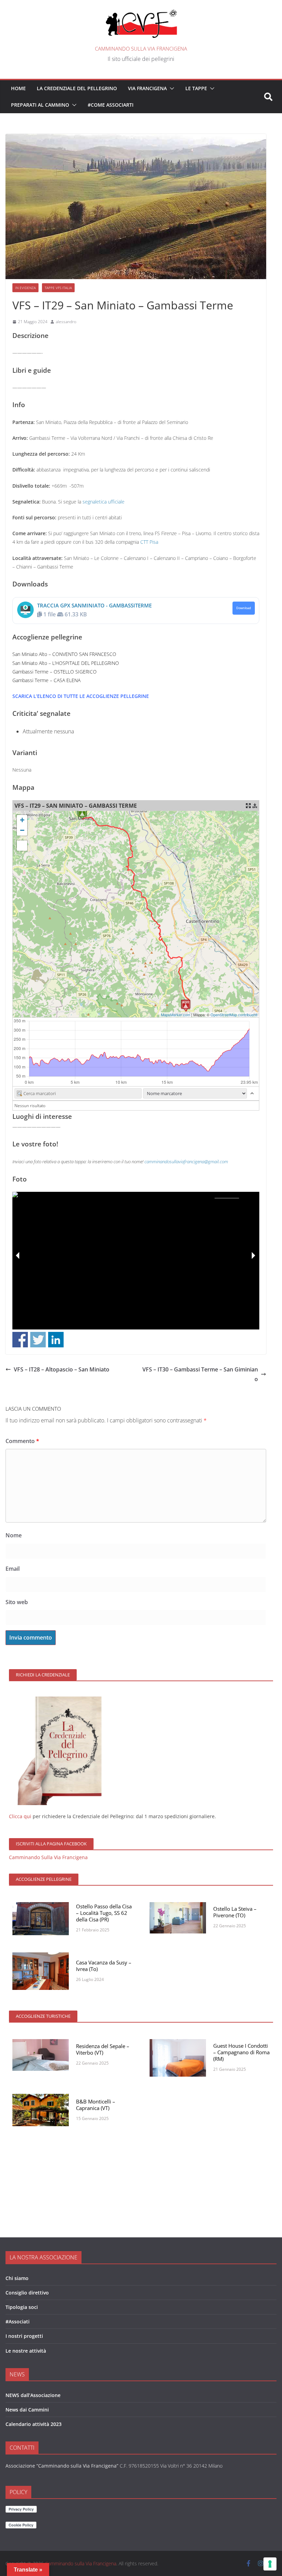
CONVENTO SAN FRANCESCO (84, 654)
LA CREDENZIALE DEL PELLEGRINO (77, 88)
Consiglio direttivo (27, 2293)
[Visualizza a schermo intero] (22, 846)
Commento (22, 1441)
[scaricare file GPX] (255, 806)
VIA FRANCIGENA (147, 88)
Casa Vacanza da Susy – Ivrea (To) (104, 1966)
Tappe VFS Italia (58, 288)
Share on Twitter (38, 1340)
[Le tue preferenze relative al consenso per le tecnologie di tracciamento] (270, 2564)
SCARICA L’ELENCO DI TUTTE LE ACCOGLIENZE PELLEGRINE (81, 696)
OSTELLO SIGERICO (75, 672)
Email (13, 1569)
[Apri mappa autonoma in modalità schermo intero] (248, 806)
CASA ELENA (67, 680)
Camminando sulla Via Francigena (141, 49)
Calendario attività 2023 (34, 2424)
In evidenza (25, 288)
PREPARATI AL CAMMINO (40, 105)
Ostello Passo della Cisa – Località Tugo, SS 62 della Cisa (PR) (104, 1913)
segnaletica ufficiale (104, 502)
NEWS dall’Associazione (33, 2395)
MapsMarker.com (176, 1015)
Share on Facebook (20, 1340)
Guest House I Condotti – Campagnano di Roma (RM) (241, 2052)
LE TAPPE (196, 88)
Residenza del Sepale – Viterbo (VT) (103, 2049)
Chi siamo (17, 2278)
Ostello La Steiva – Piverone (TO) (235, 1912)
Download (244, 608)
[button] (171, 88)
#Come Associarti (111, 105)
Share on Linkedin (56, 1340)
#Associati (18, 2321)
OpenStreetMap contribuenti (234, 1015)
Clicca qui (20, 1816)
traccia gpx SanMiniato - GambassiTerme (94, 605)
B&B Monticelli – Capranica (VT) (96, 2105)
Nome (14, 1535)
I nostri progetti (24, 2336)
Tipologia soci (22, 2307)
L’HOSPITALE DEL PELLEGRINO (86, 663)
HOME (18, 88)
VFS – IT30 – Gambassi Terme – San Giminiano (200, 1374)
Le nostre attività (26, 2351)
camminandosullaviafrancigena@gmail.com (186, 1162)
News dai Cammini (27, 2410)
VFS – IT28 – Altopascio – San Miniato (62, 1369)
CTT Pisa (149, 542)
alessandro (66, 322)
